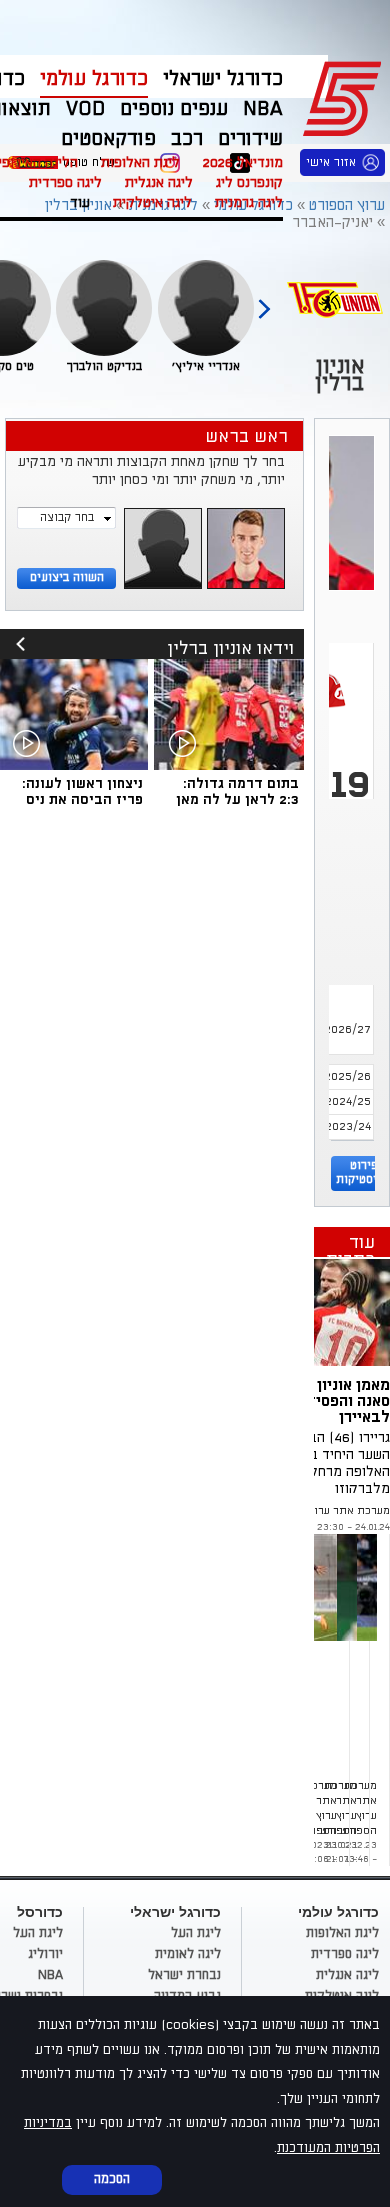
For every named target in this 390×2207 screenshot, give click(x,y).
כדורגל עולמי (94, 79)
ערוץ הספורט (345, 96)
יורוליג (45, 1954)
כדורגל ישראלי (223, 79)
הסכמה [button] (112, 2179)
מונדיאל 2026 (243, 162)
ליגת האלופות (140, 162)
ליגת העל (196, 1933)
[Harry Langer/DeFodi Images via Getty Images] (318, 1312)
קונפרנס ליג (249, 182)
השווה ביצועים (67, 577)
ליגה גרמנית (249, 202)
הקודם (264, 300)
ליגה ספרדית (65, 182)
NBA (50, 1975)
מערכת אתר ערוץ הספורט (329, 1511)
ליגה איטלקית (152, 202)
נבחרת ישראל (184, 1975)
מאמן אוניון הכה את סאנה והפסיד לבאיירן (327, 1401)
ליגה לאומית (188, 1954)
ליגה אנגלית (159, 182)
